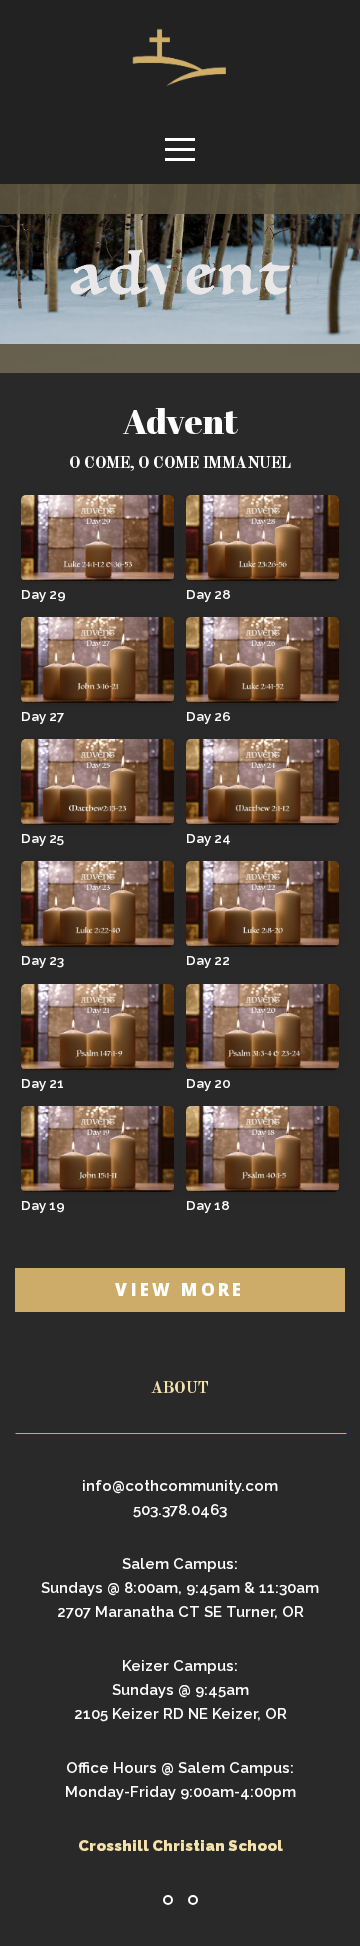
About (180, 1389)
